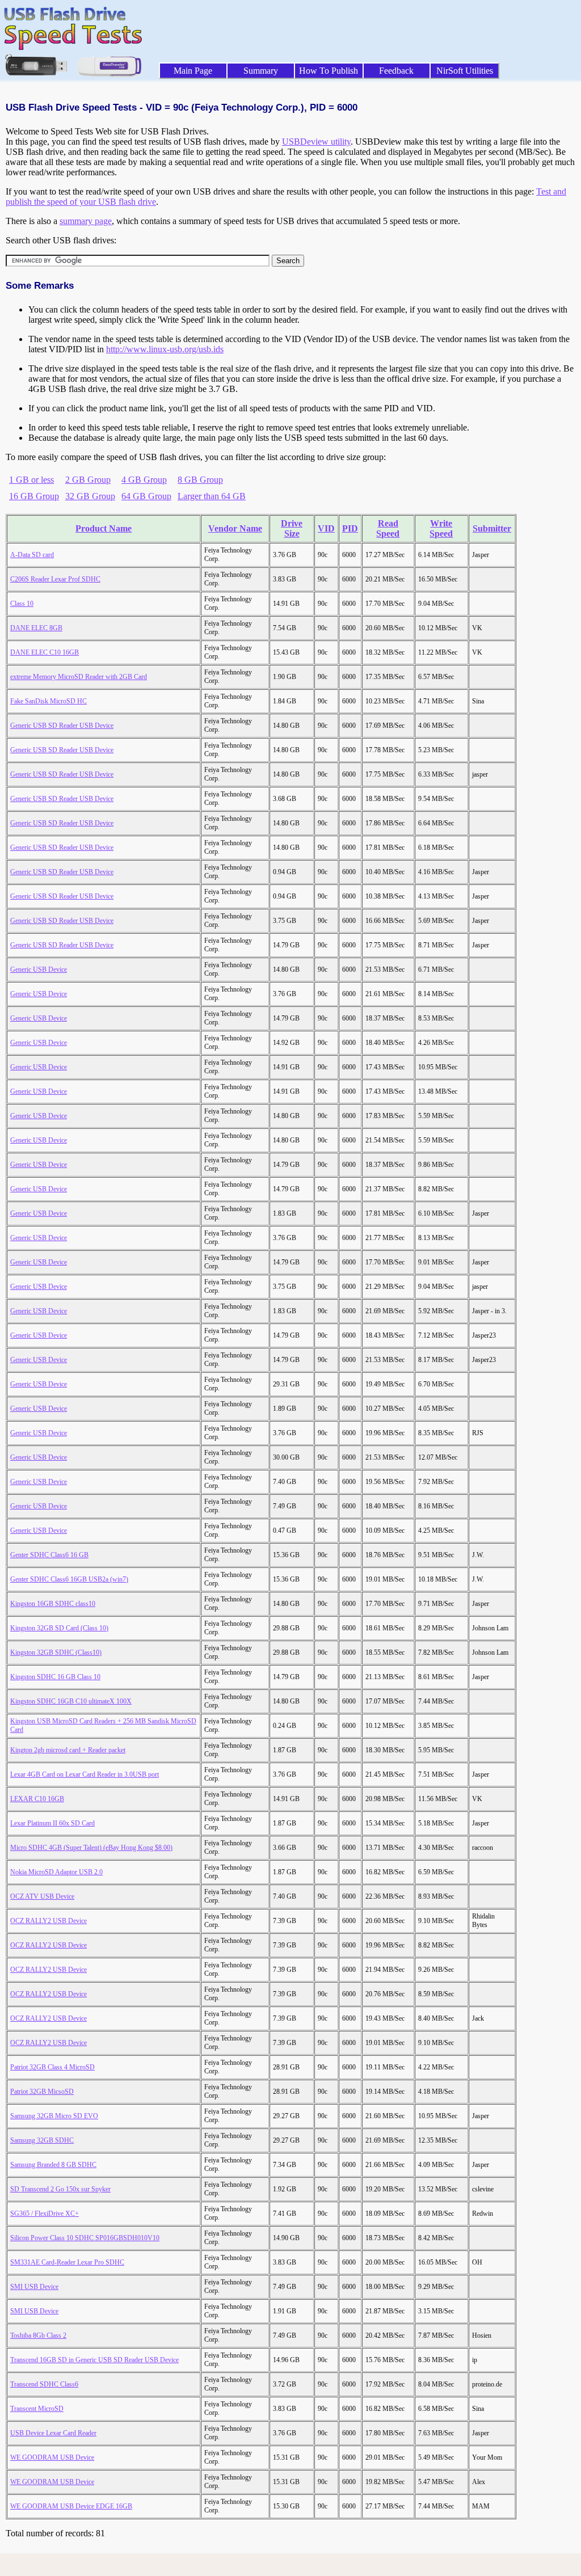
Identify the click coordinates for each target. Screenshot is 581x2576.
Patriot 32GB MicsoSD (42, 2092)
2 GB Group (88, 480)
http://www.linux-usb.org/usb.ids (165, 349)
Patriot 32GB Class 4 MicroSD (52, 2067)
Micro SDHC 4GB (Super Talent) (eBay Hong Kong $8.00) (91, 1848)
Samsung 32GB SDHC (42, 2140)
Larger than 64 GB (212, 496)
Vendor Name (235, 528)
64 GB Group (146, 496)
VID (326, 528)
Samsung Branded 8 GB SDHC (53, 2165)
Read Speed (388, 528)
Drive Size (292, 528)
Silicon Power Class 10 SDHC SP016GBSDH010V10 (85, 2238)
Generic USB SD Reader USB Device (62, 726)
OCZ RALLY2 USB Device (49, 1921)
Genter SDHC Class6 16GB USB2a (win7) (69, 1579)
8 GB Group (200, 480)
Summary (261, 71)
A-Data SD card (32, 555)
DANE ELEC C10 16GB (45, 652)
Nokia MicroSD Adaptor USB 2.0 (56, 1872)
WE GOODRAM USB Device (52, 2457)
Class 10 (22, 604)
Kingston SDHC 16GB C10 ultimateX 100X (71, 1701)
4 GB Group (144, 480)
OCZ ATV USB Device (42, 1896)
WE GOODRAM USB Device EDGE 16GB (71, 2506)
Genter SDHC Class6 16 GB (49, 1555)
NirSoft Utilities (465, 71)
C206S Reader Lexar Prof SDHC (55, 579)
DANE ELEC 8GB (36, 628)
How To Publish (329, 71)
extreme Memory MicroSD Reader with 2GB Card (79, 677)
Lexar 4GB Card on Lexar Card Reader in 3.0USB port (85, 1774)
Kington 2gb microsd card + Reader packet (68, 1750)
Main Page (193, 71)
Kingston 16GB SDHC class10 (53, 1604)
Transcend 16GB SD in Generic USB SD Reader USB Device (94, 2360)
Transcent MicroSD (37, 2409)
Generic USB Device (39, 969)
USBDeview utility (316, 142)
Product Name (104, 528)
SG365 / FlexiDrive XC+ (45, 2214)
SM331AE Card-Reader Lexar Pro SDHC (67, 2262)
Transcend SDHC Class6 (44, 2384)
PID (350, 528)
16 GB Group (34, 496)
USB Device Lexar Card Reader (53, 2433)
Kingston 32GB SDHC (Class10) (56, 1652)
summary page (86, 221)
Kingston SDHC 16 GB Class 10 (55, 1677)
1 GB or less (31, 480)
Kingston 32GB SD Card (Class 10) (59, 1628)
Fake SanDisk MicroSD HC (49, 701)
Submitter (492, 528)
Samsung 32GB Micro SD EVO (54, 2116)
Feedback (396, 71)
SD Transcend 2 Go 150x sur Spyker (60, 2189)
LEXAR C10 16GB (37, 1799)
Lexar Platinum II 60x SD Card (52, 1823)
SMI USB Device (34, 2287)
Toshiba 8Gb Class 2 (38, 2335)
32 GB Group (90, 496)
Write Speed (441, 528)
